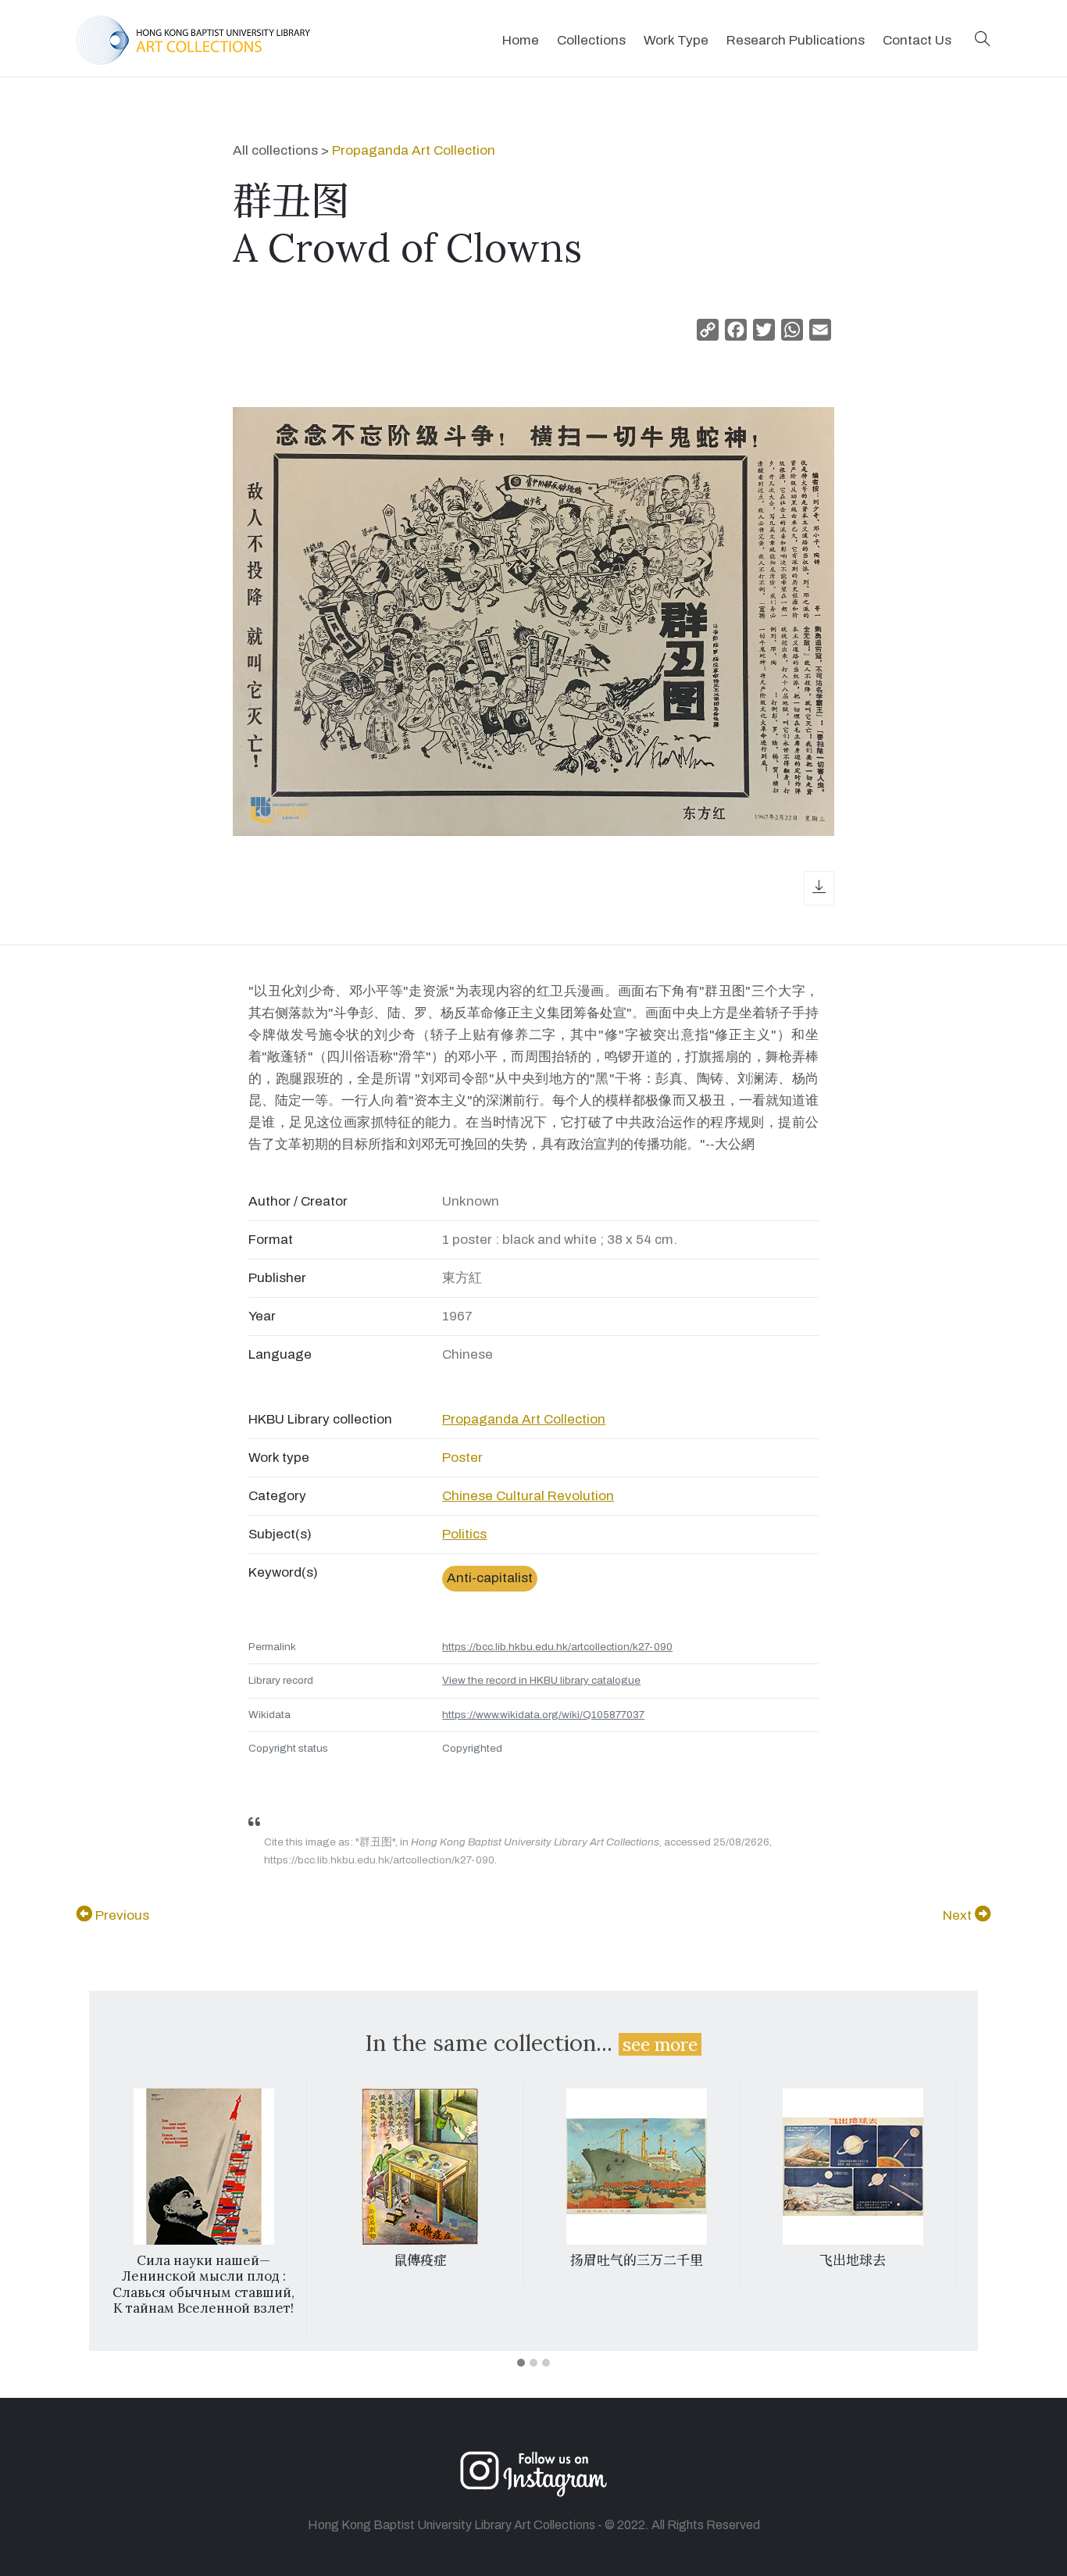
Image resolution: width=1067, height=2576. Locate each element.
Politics (464, 1534)
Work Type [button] (676, 40)
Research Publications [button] (796, 40)
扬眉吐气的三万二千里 (637, 2260)
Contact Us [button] (917, 40)
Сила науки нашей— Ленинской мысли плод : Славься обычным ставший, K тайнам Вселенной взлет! (203, 2284)
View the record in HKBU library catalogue (541, 1680)
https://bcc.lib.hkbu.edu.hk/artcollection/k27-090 (557, 1647)
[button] (983, 40)
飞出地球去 (853, 2260)
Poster (462, 1458)
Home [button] (521, 40)
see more (660, 2044)
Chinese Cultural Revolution (528, 1496)
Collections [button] (591, 40)
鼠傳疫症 (420, 2260)
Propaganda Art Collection (414, 150)
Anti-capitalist (490, 1578)
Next (959, 1915)
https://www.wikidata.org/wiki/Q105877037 (543, 1715)
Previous (121, 1915)
